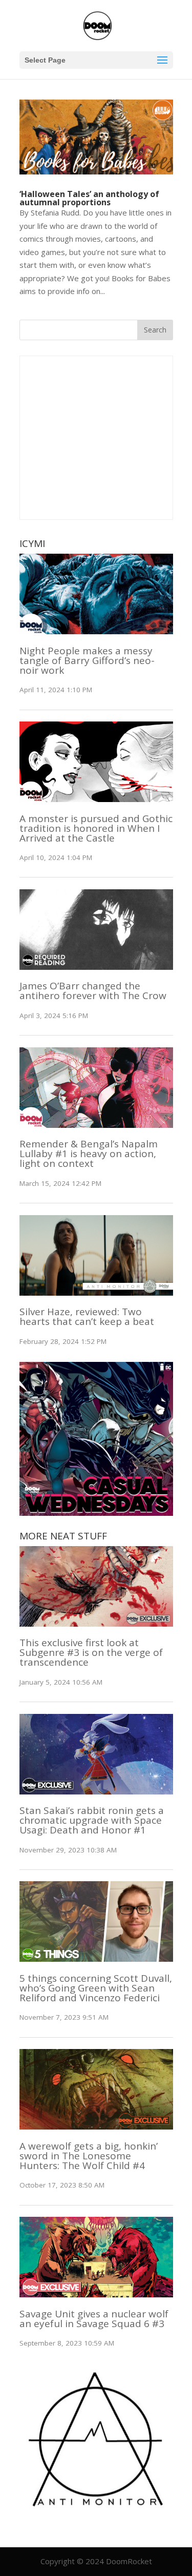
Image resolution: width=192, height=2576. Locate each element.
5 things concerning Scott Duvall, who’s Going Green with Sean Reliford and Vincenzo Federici (96, 1988)
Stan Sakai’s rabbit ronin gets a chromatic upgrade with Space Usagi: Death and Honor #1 (92, 1820)
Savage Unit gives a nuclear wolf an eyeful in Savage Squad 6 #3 (94, 2319)
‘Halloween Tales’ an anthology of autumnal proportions (89, 198)
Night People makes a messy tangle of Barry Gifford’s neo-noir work (87, 660)
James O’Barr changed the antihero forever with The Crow (93, 991)
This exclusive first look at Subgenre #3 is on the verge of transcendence (91, 1652)
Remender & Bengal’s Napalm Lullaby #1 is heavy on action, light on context (89, 1154)
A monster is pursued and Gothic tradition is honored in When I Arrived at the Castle (96, 828)
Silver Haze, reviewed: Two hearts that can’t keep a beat (87, 1316)
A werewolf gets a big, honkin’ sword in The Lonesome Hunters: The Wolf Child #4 (89, 2156)
